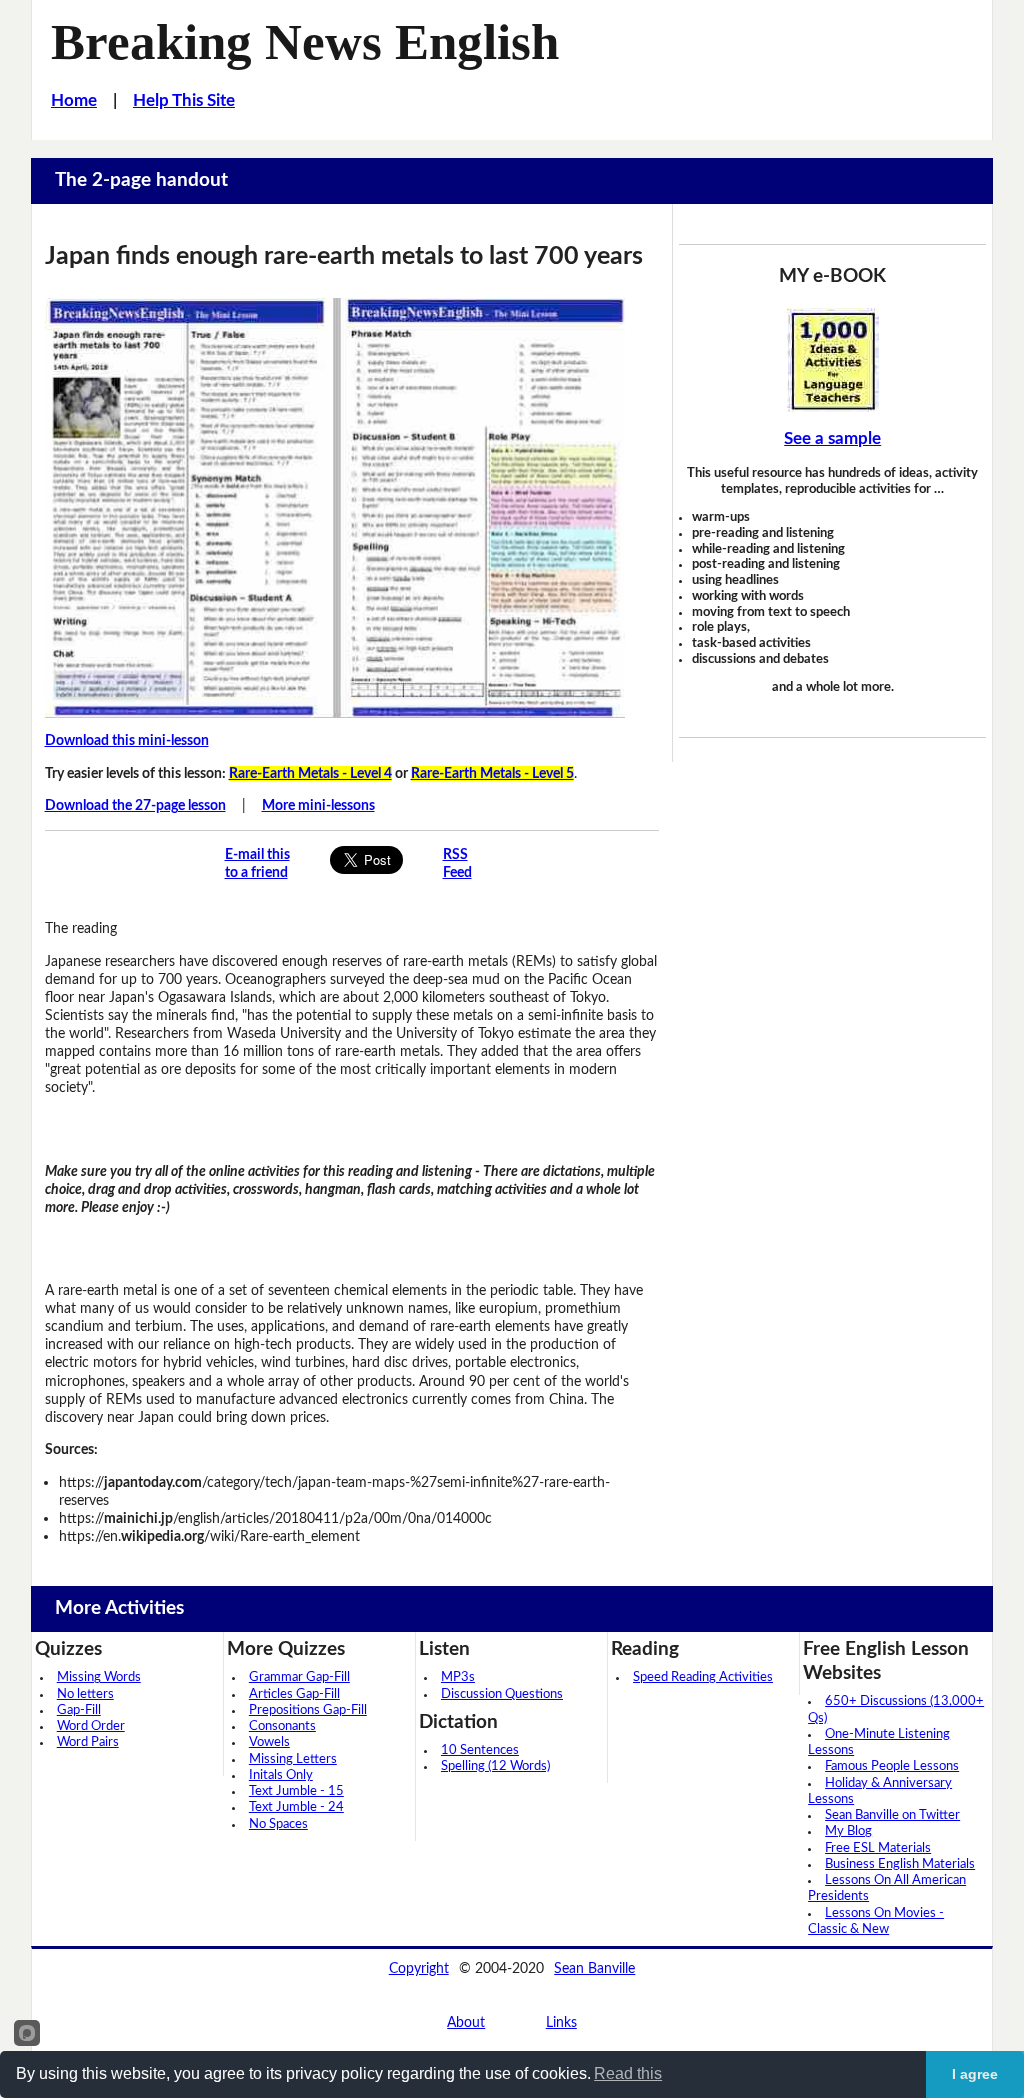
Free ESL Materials (878, 1848)
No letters (85, 1694)
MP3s (458, 1677)
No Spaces (278, 1824)
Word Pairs (88, 1742)
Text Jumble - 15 (296, 1791)
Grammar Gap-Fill (299, 1677)
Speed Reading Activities (703, 1677)
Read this (628, 2073)
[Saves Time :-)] (832, 360)
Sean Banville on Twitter (892, 1815)
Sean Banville (594, 1968)
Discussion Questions (502, 1694)
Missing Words (99, 1677)
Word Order (91, 1726)
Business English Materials (900, 1864)
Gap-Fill (79, 1710)
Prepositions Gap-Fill (308, 1710)
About (466, 2022)
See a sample (832, 439)
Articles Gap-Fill (294, 1694)
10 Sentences (480, 1750)
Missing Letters (293, 1759)
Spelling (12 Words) (495, 1766)
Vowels (269, 1742)
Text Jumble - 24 (296, 1807)
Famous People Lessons (892, 1766)
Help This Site (184, 101)
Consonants (282, 1726)
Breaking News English (305, 42)
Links (561, 2022)
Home (74, 101)
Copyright (419, 1968)
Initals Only (281, 1775)
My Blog (848, 1831)
